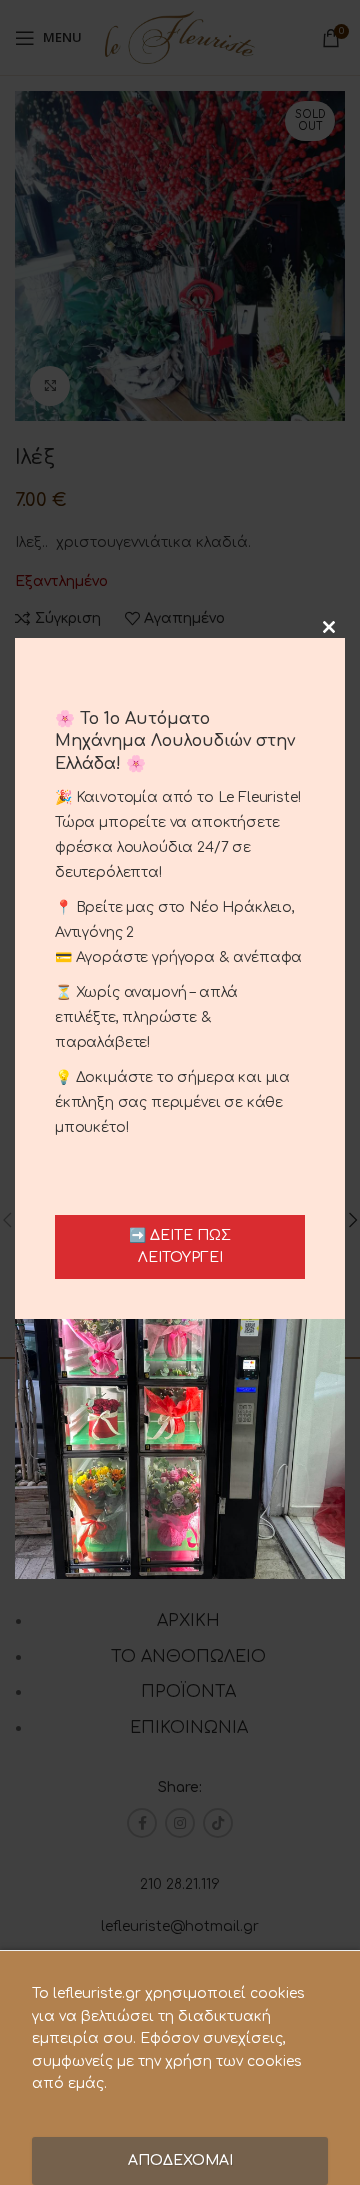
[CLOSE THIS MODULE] (329, 627)
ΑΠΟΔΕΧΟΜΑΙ (180, 2160)
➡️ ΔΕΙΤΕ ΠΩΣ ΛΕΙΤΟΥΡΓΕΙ (180, 1246)
